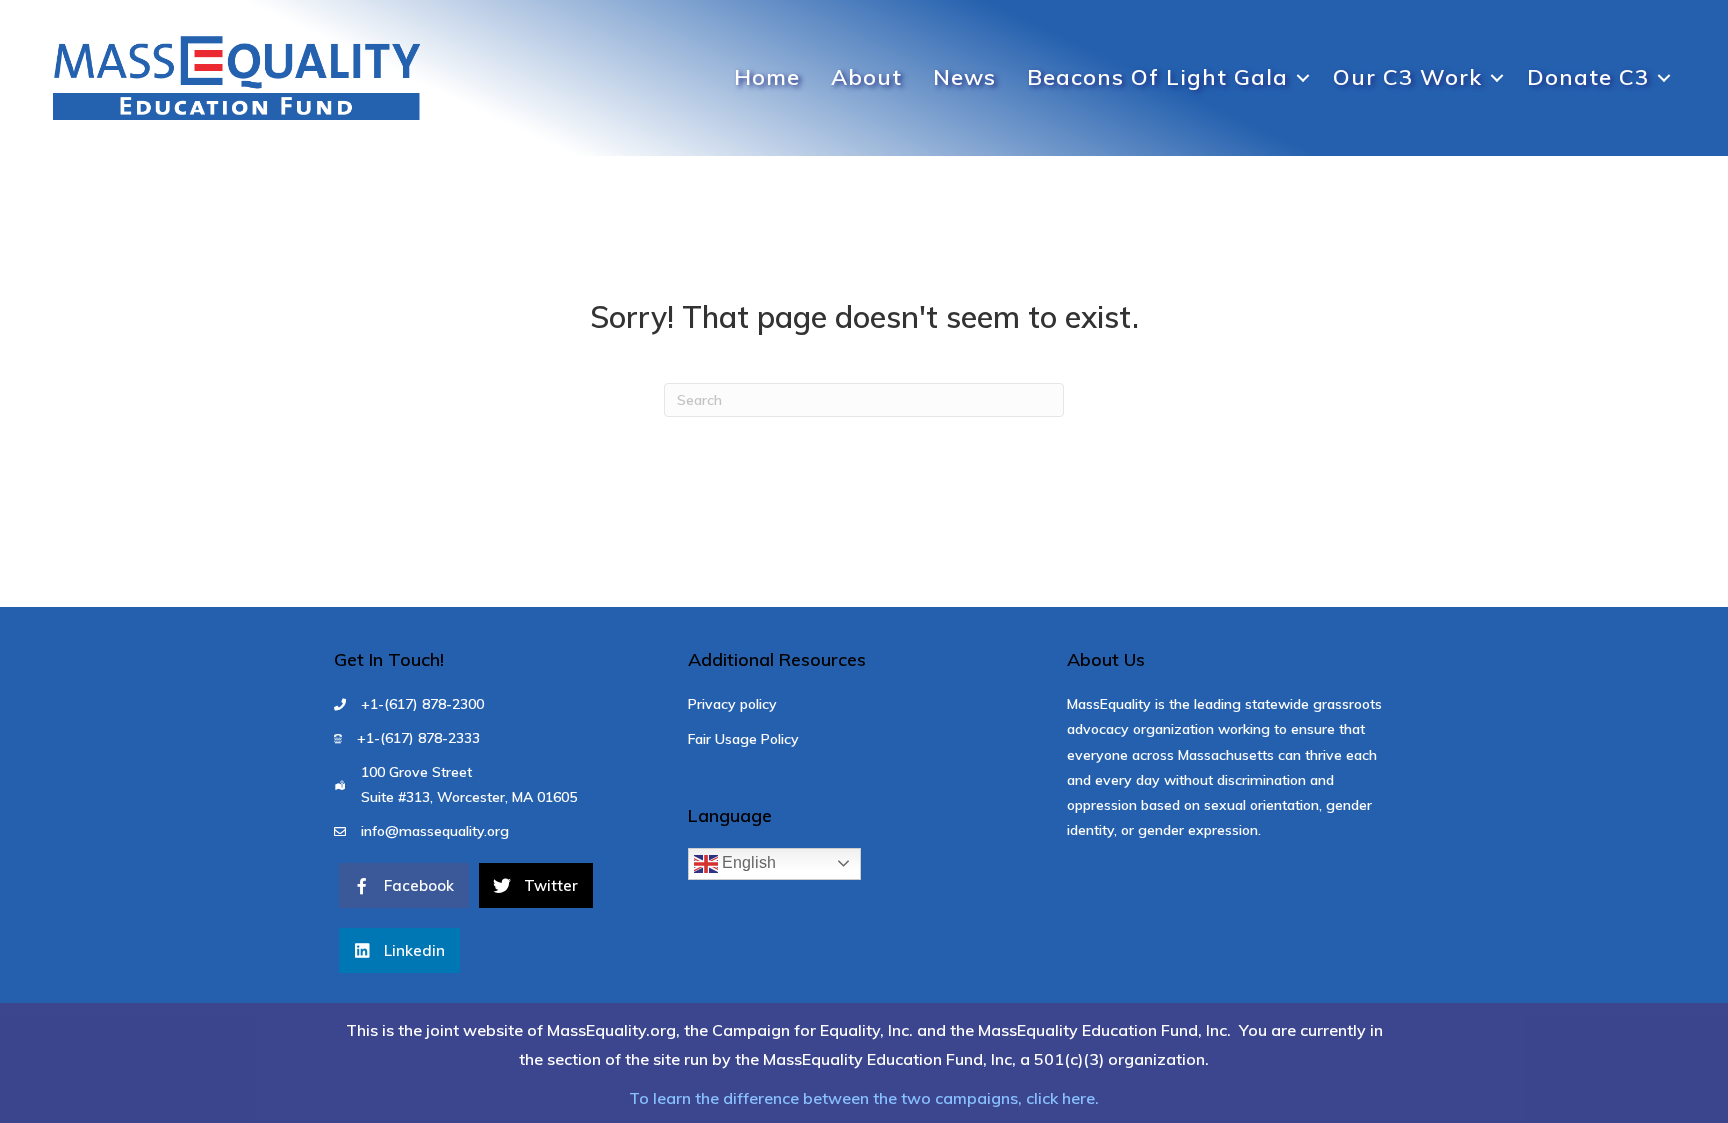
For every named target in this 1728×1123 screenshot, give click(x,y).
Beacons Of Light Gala (1157, 77)
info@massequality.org (435, 831)
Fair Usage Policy (743, 739)
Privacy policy (732, 704)
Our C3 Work (1407, 77)
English (747, 862)
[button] (1302, 78)
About (866, 77)
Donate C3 (1588, 77)
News (964, 77)
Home (767, 77)
